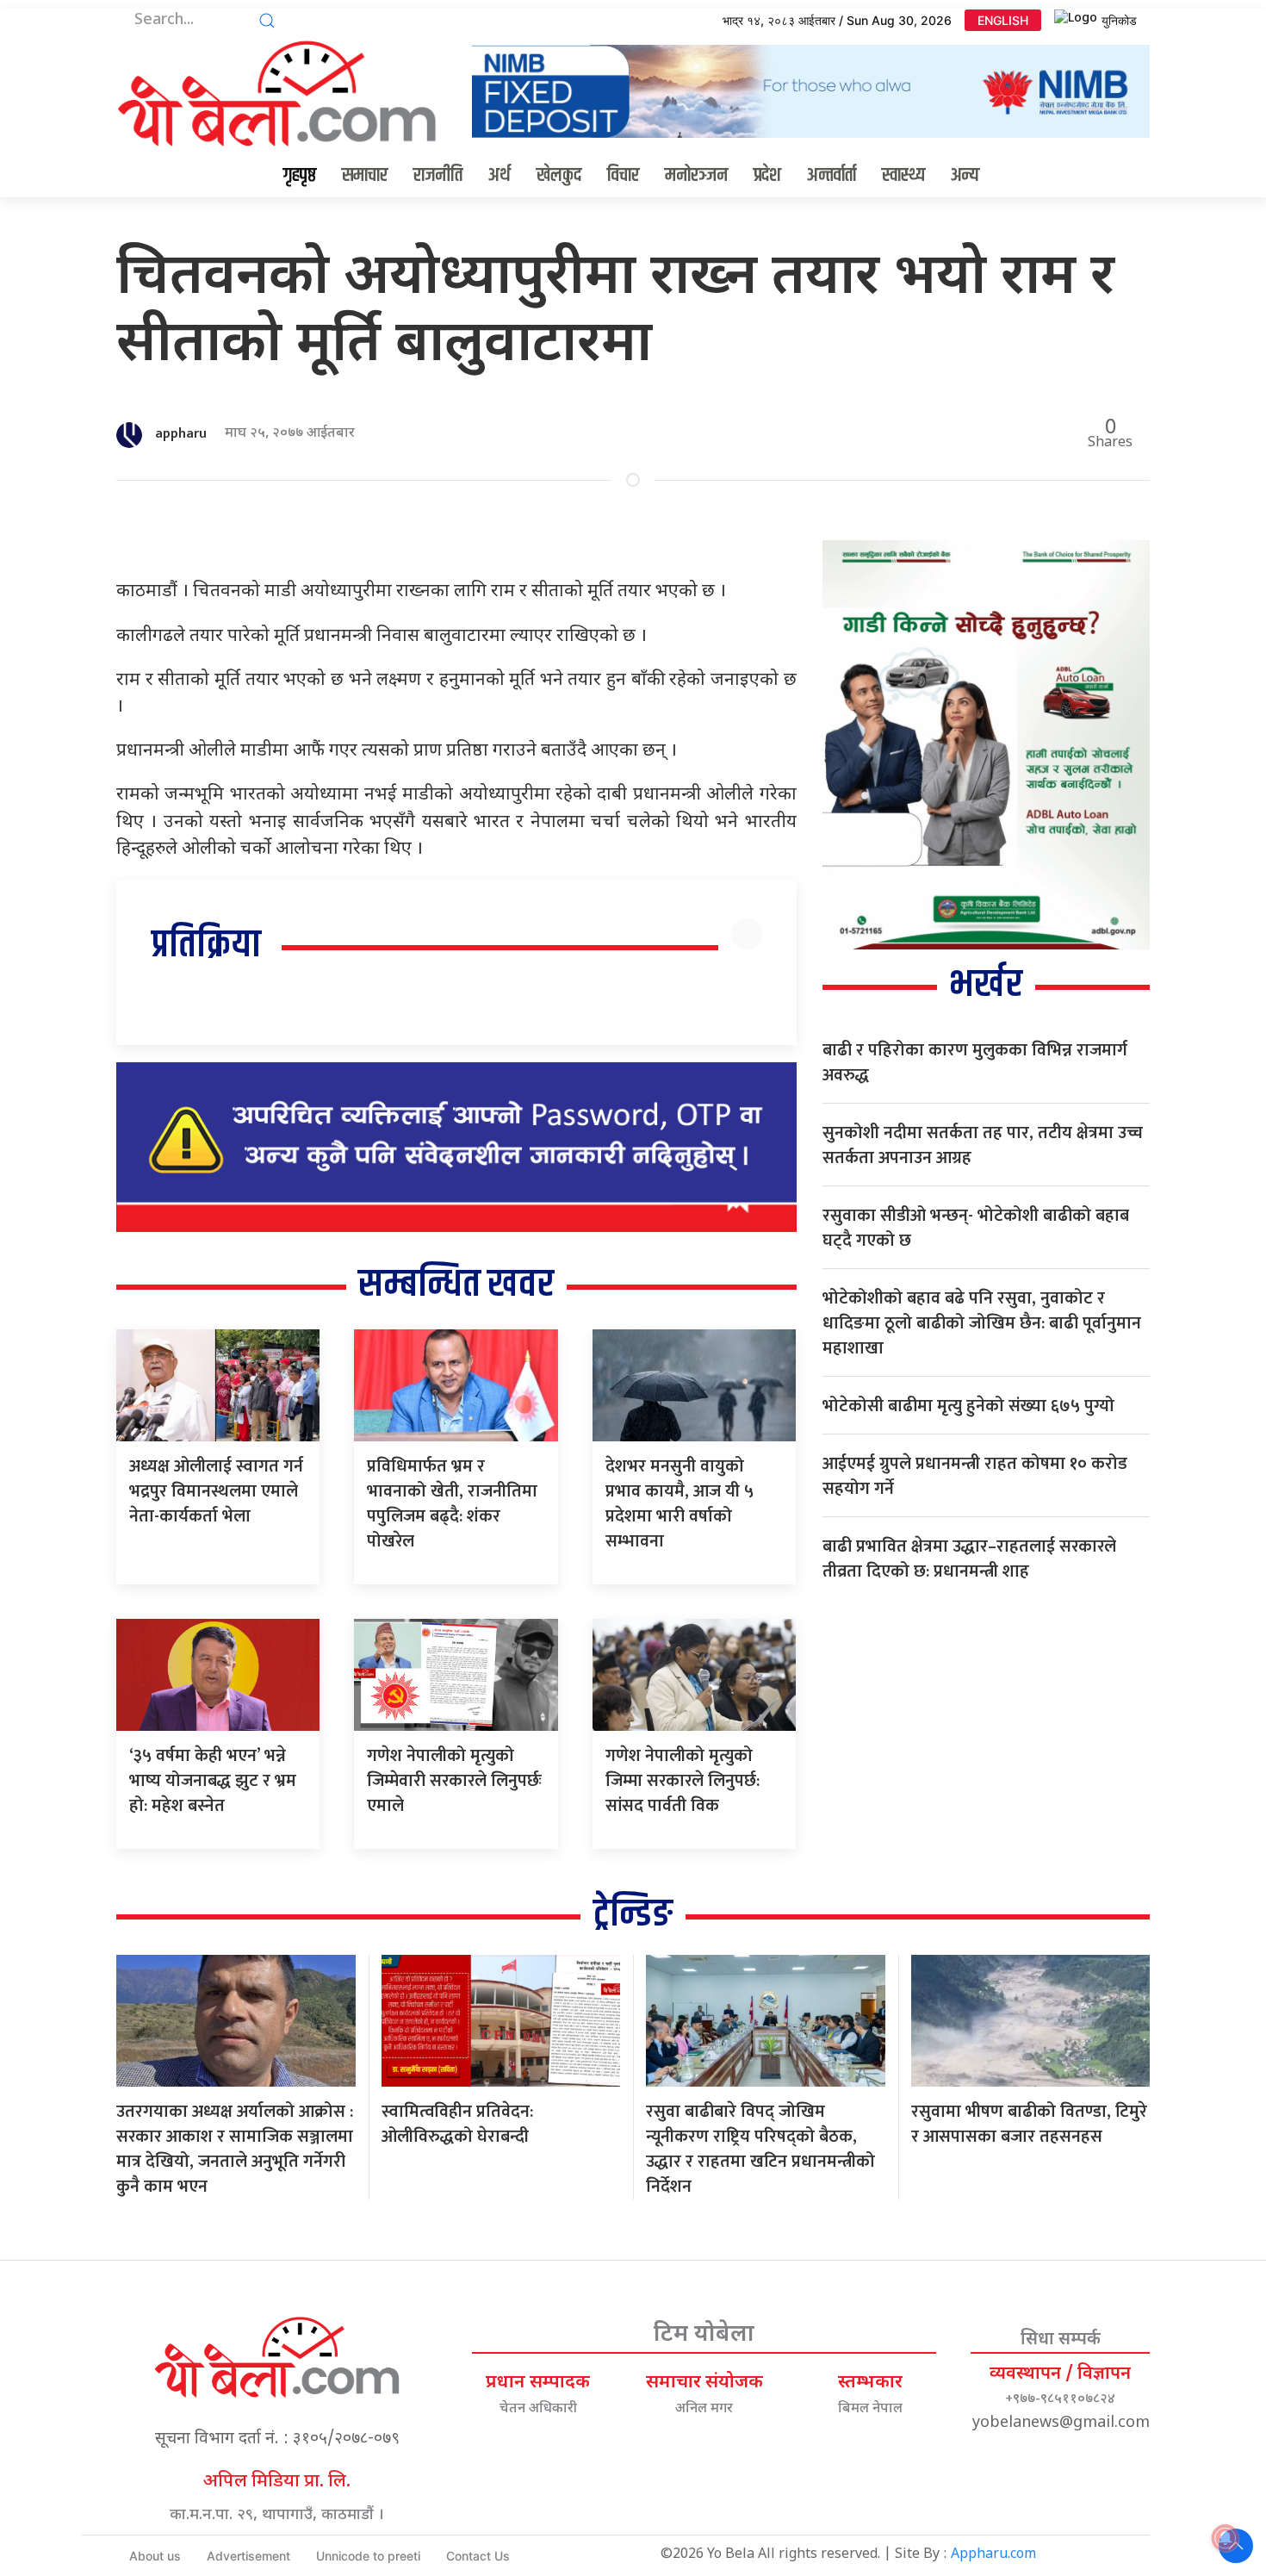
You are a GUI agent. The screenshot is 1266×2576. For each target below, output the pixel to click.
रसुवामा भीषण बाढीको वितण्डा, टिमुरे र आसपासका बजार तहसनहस (1029, 2124)
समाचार (365, 176)
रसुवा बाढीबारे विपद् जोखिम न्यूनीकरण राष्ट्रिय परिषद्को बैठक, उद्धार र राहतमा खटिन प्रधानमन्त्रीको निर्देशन (760, 2149)
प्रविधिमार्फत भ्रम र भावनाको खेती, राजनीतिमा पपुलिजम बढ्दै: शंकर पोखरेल (452, 1504)
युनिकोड (1119, 20)
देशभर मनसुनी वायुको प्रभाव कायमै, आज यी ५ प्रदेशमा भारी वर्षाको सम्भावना (680, 1504)
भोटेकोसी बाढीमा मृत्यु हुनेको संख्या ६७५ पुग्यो (968, 1406)
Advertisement (248, 2556)
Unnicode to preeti (368, 2556)
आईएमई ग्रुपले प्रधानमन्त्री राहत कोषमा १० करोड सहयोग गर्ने (975, 1476)
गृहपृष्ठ (300, 176)
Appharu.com (993, 2555)
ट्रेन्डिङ (633, 1915)
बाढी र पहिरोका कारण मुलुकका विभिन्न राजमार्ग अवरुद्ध (975, 1063)
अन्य (965, 176)
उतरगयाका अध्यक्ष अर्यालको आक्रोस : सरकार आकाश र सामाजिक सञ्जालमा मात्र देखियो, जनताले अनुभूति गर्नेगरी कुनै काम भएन (235, 2149)
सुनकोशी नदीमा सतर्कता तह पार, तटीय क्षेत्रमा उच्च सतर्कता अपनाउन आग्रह (983, 1145)
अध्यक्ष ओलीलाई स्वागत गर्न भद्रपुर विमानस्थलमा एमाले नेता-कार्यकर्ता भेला (216, 1491)
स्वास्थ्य (903, 176)
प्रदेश (767, 176)
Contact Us (478, 2556)
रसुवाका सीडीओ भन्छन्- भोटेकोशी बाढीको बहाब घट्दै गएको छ (976, 1228)
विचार (623, 176)
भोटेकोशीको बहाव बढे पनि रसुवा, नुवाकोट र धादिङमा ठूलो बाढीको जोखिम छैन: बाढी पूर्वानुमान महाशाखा (982, 1323)
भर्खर (986, 985)
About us (155, 2556)
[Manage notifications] (1226, 2538)
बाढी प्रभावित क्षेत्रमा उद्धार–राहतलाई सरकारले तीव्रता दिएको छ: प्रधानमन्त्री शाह (969, 1559)
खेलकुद (559, 176)
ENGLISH (1003, 20)
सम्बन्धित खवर (456, 1285)
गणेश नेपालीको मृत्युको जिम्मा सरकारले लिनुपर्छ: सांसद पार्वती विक (683, 1781)
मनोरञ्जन (696, 176)
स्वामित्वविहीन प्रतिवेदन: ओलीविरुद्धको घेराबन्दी (457, 2124)
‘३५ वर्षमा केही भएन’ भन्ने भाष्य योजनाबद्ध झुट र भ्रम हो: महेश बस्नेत (213, 1781)
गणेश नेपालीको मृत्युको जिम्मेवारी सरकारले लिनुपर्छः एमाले (454, 1781)
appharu (181, 434)
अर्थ (500, 176)
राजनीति (438, 176)
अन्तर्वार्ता (832, 176)
